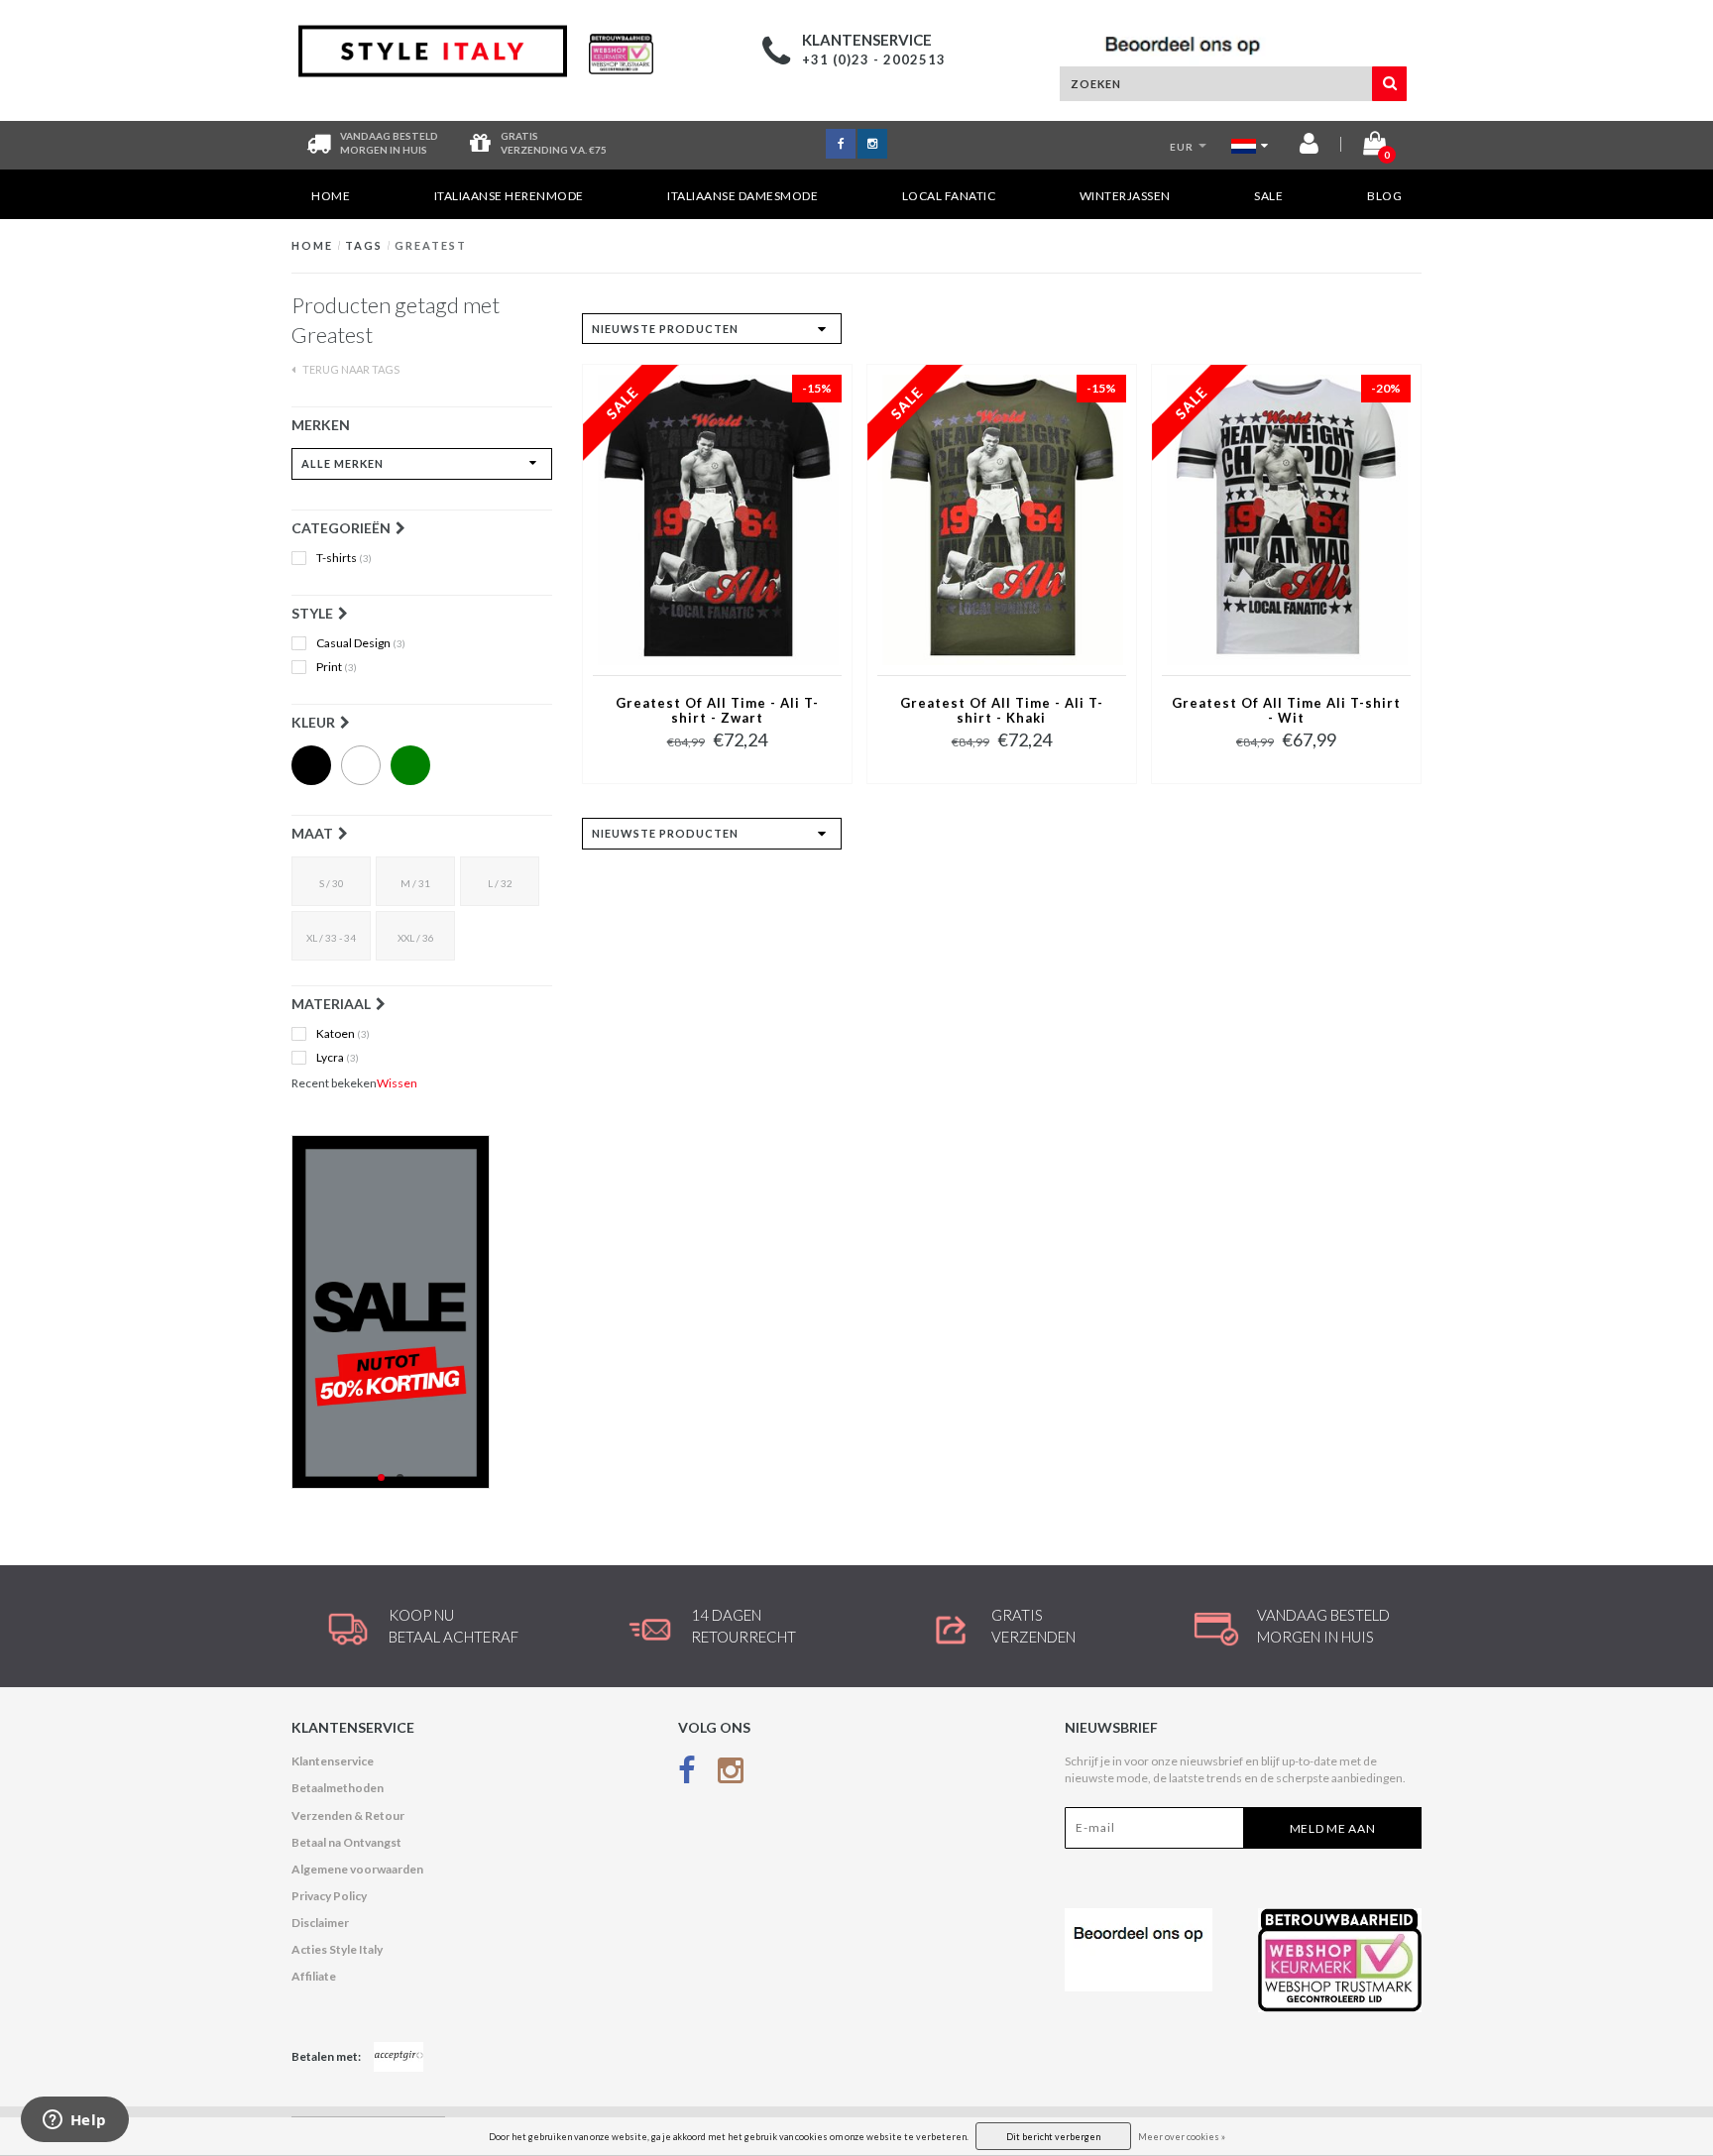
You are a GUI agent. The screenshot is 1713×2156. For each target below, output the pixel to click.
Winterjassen (1125, 196)
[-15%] (717, 519)
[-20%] (1286, 519)
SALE (1268, 196)
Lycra (338, 1058)
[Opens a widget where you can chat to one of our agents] (74, 2121)
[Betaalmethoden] (399, 2057)
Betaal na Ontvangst (346, 1842)
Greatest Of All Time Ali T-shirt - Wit (1286, 711)
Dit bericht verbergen (1053, 2137)
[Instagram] (731, 1774)
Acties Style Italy (337, 1949)
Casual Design (361, 643)
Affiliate (314, 1976)
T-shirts (344, 558)
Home (331, 196)
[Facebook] (687, 1774)
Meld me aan (1333, 1828)
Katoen (343, 1034)
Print (337, 667)
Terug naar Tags (350, 369)
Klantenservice (333, 1761)
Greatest (431, 245)
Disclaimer (320, 1923)
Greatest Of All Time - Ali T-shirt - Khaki (1002, 711)
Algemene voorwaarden (357, 1869)
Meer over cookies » (1182, 2137)
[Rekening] (1309, 147)
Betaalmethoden (338, 1788)
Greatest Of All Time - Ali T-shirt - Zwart (717, 711)
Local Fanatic (949, 196)
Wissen (397, 1083)
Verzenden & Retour (348, 1816)
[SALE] (422, 1312)
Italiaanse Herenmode (509, 196)
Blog (1384, 196)
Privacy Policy (329, 1896)
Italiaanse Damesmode (742, 196)
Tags (364, 245)
